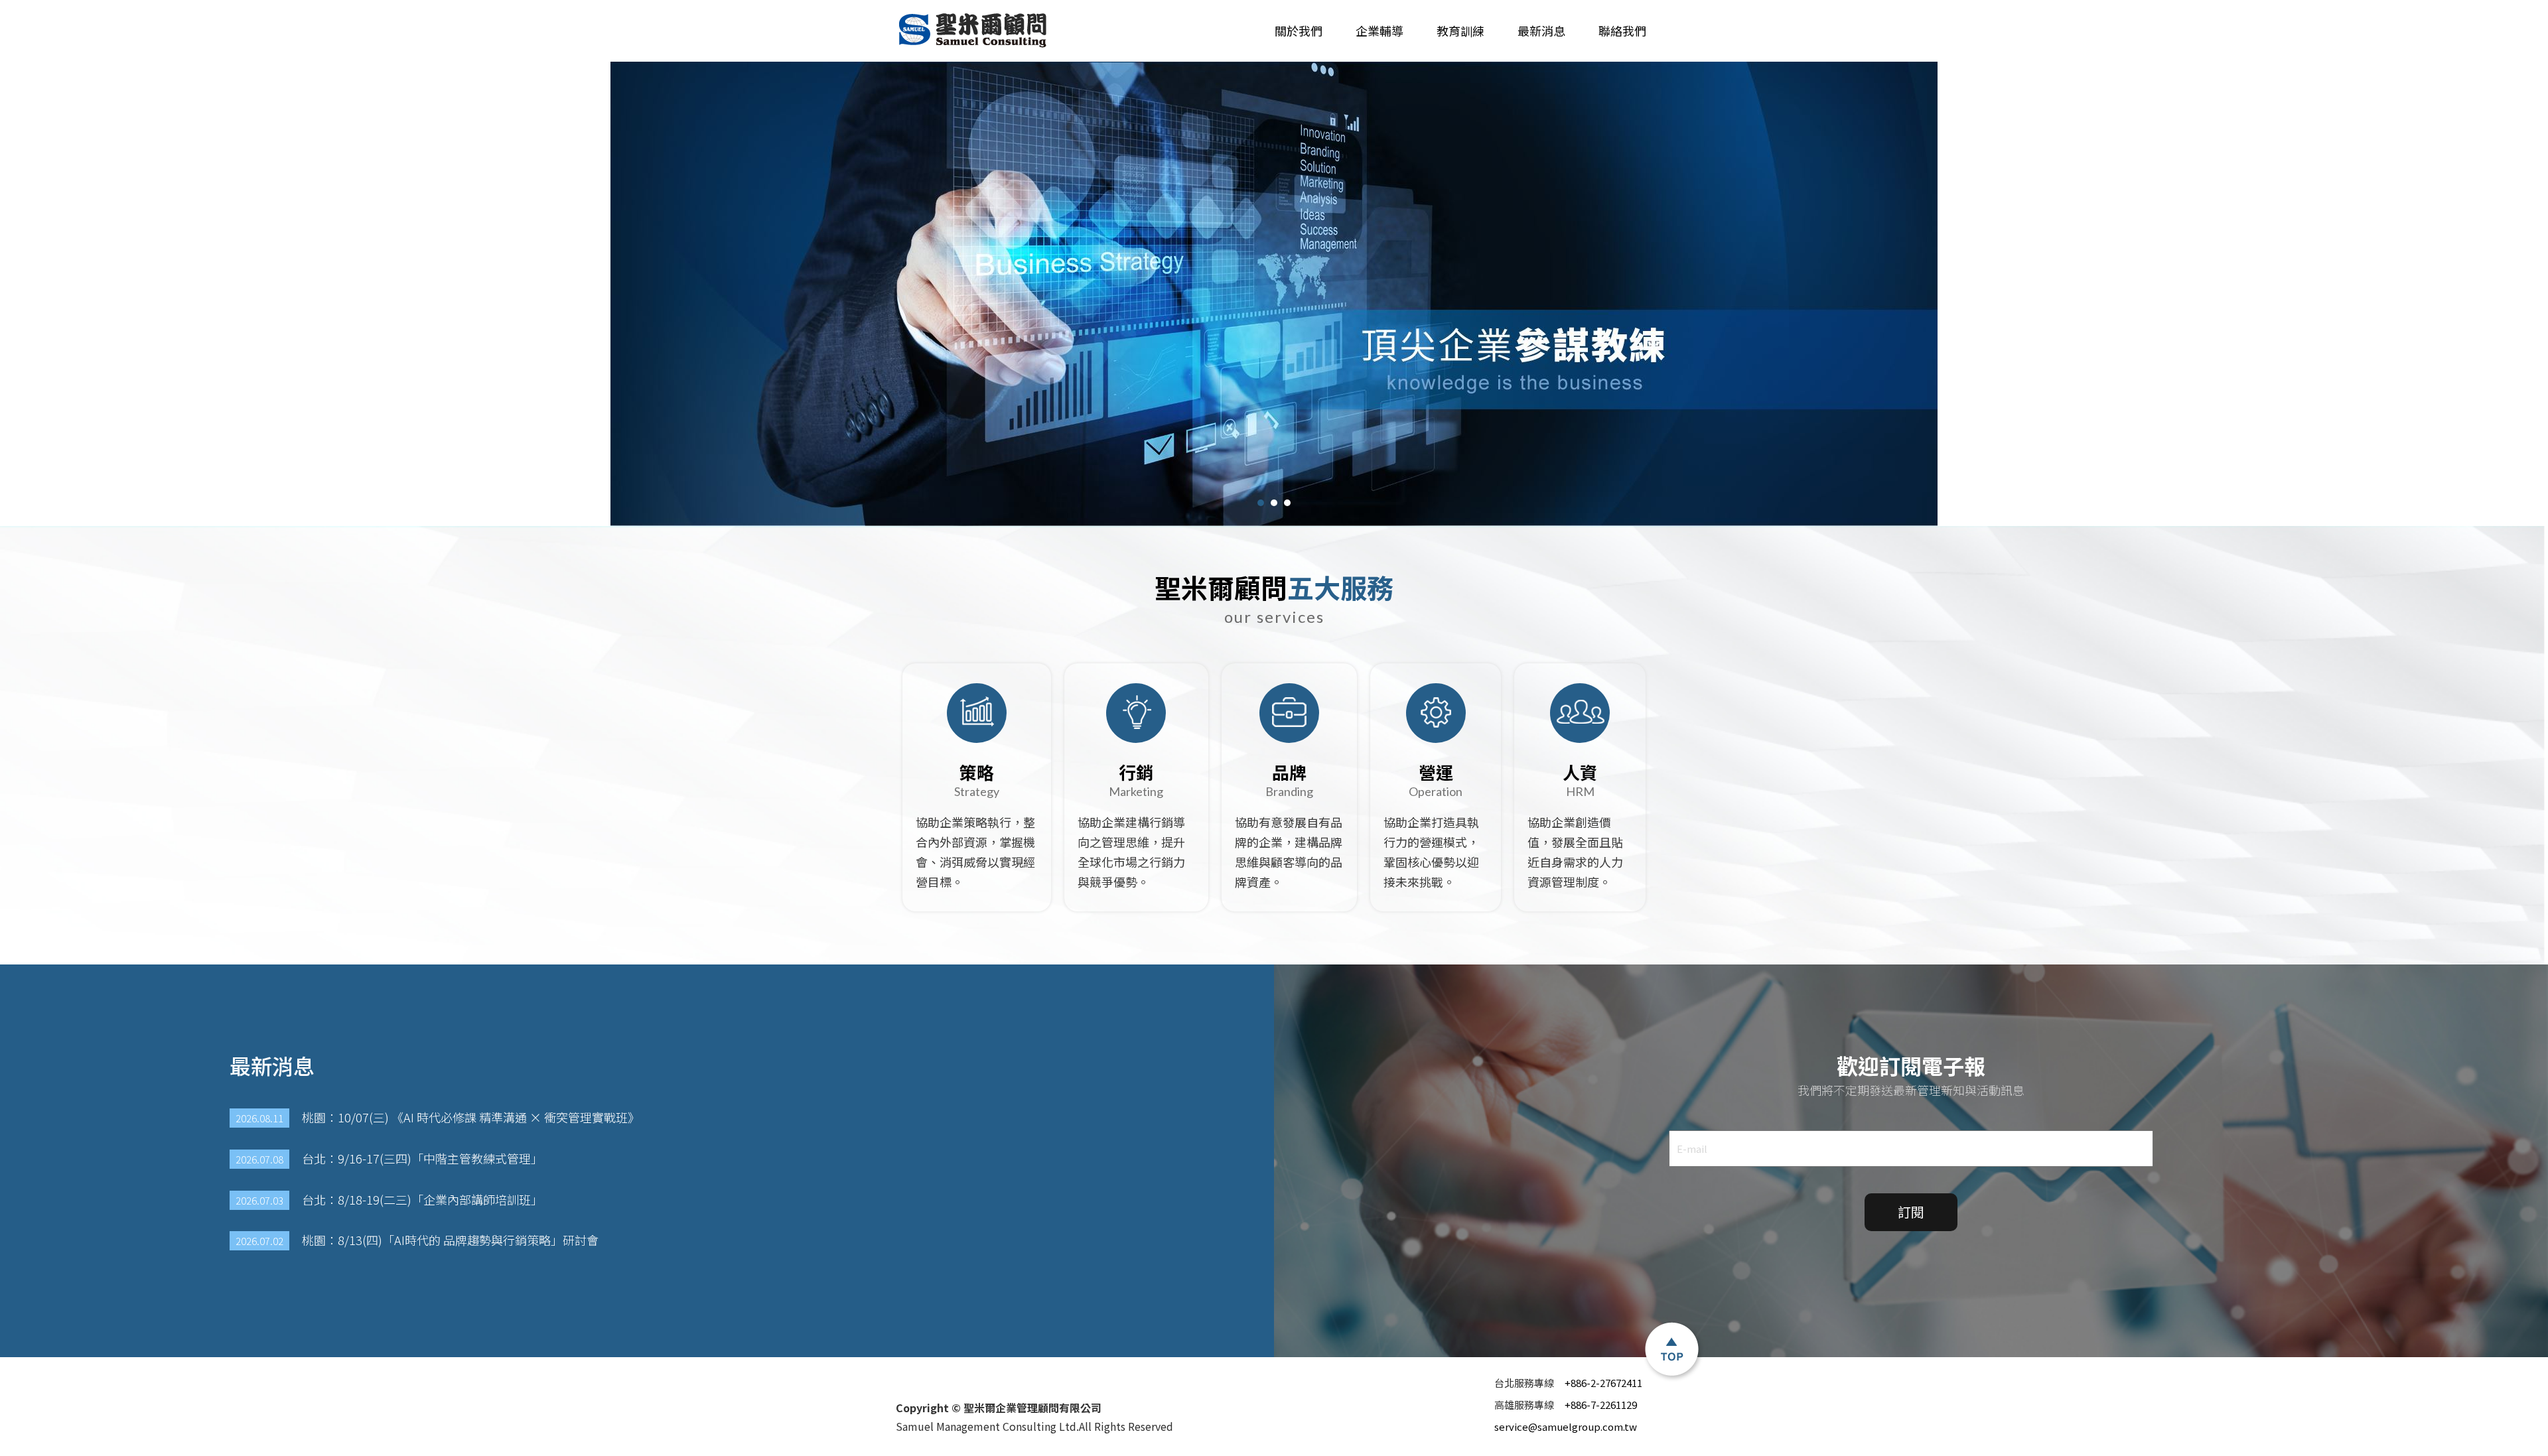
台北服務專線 (1526, 1383)
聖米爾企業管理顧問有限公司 (974, 31)
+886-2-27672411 (1568, 1383)
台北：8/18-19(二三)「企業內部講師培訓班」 (389, 1200)
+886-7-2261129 (1566, 1405)
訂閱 (1911, 1212)
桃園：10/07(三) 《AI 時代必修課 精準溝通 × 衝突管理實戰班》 (438, 1117)
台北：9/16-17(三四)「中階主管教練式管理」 (389, 1158)
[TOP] (1672, 1351)
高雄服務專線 (1526, 1405)
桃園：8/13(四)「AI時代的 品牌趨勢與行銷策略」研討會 (417, 1240)
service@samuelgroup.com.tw (1566, 1426)
